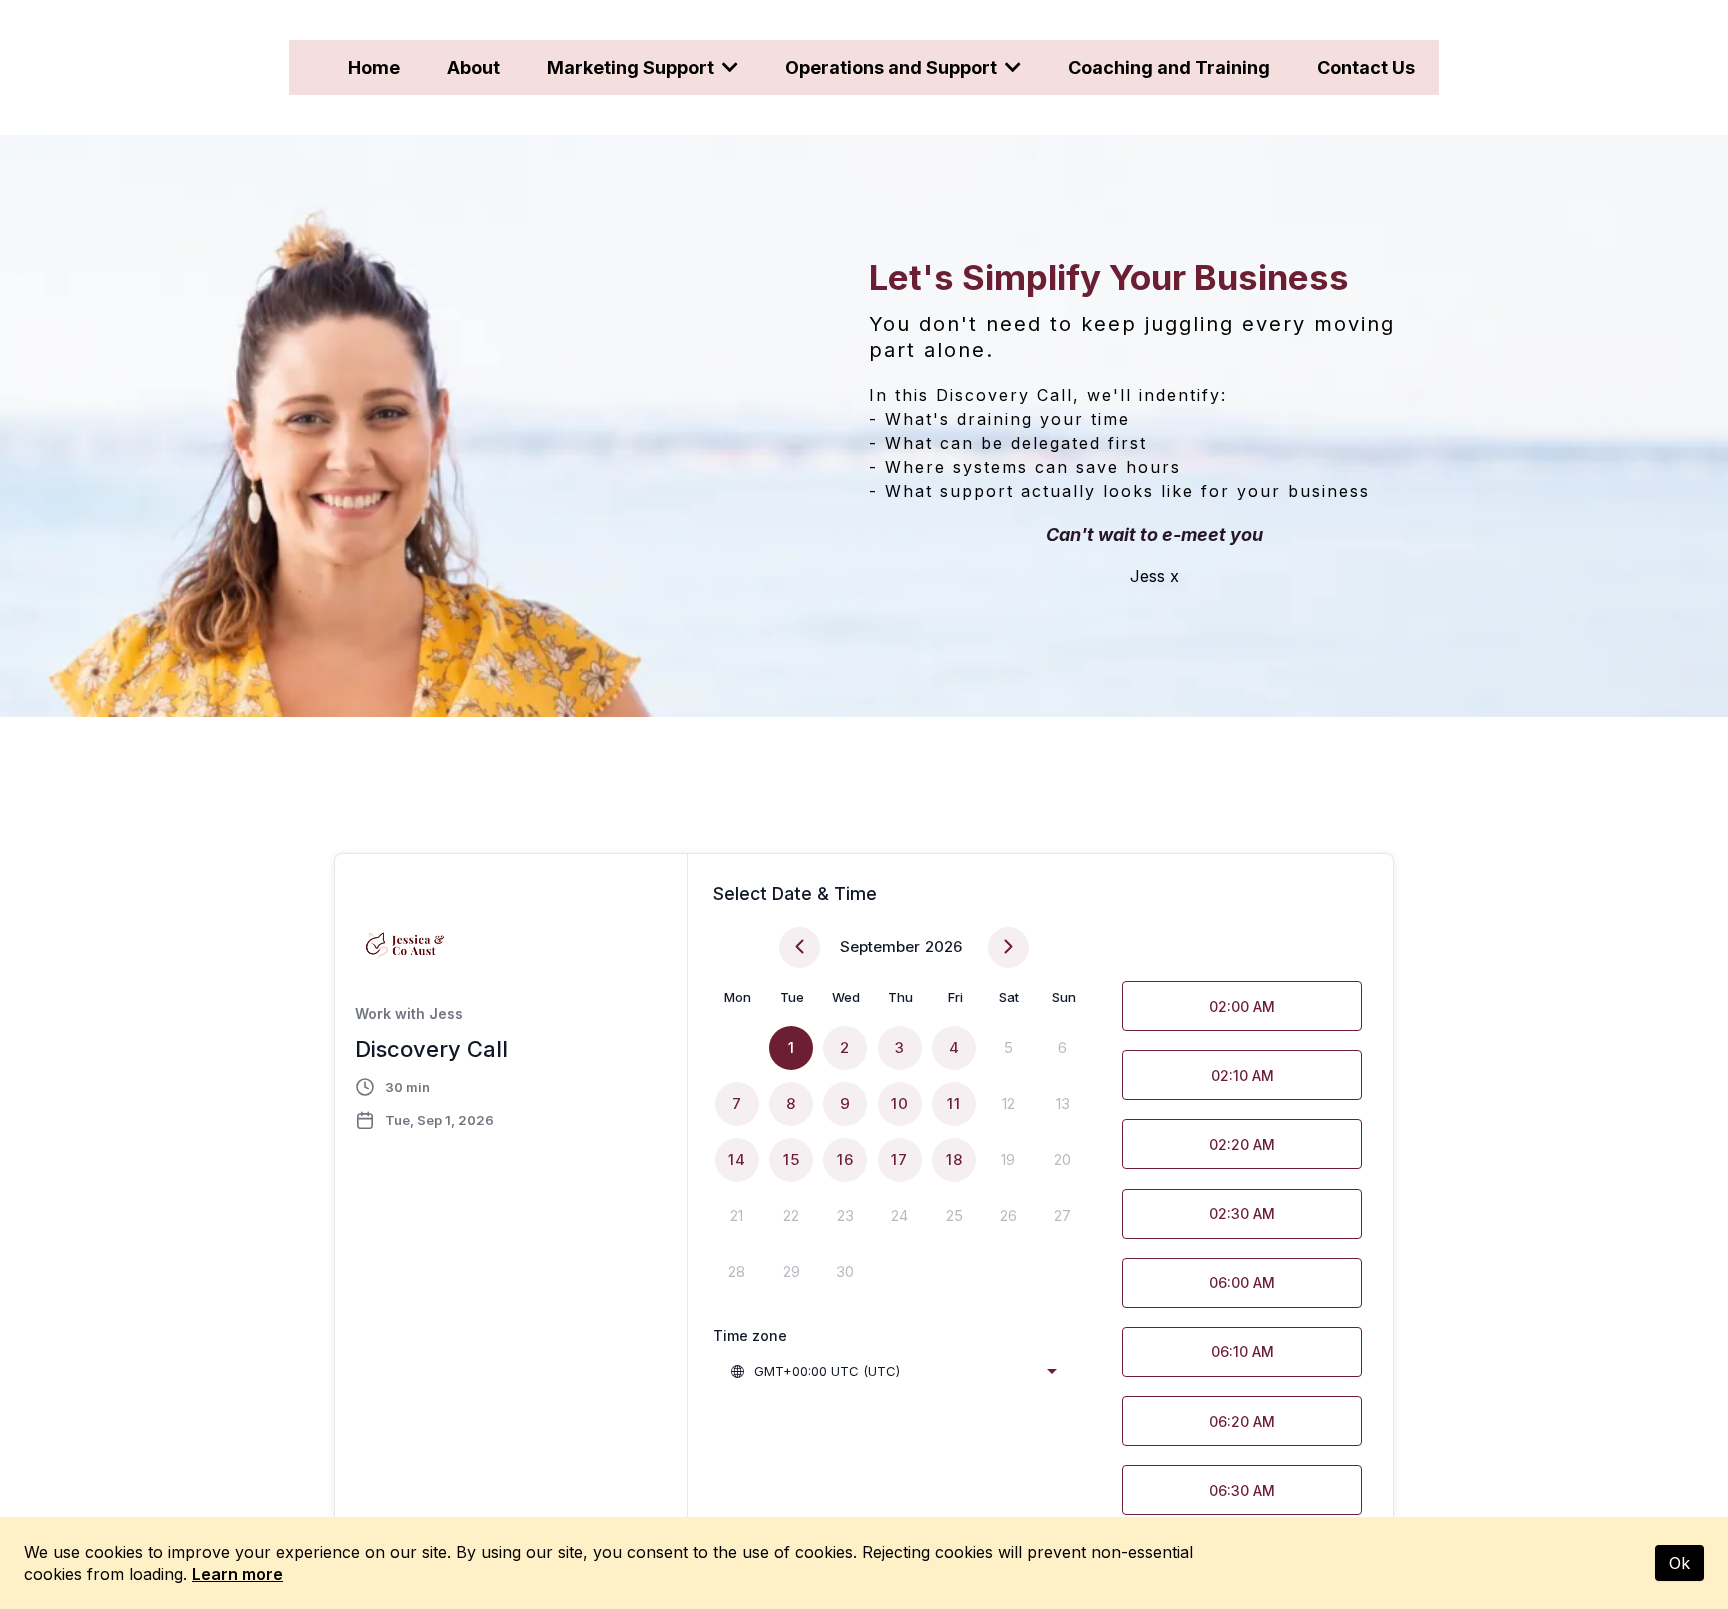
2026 (943, 946)
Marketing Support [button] (632, 67)
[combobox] (893, 1371)
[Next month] (1008, 947)
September (880, 946)
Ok (1679, 1563)
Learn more (237, 1574)
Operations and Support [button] (893, 67)
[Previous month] (799, 947)
